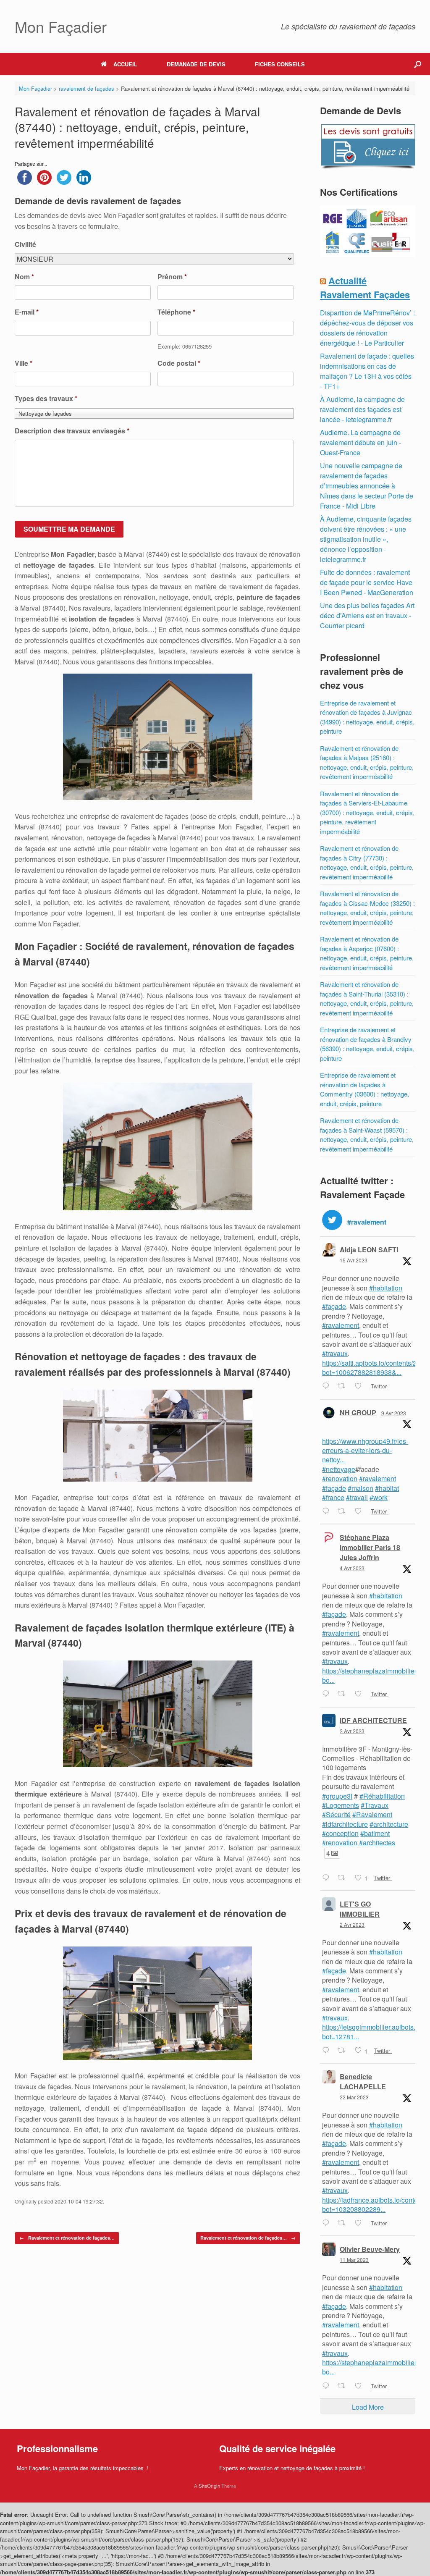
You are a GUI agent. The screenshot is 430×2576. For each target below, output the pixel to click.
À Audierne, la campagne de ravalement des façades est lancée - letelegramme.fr (362, 409)
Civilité (25, 245)
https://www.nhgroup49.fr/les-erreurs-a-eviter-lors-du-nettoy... (365, 1451)
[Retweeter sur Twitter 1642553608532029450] (344, 2051)
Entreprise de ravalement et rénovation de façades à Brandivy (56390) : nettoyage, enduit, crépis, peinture (367, 1044)
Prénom (172, 277)
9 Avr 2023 (394, 1413)
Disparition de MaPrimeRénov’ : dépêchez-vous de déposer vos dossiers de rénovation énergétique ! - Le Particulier (367, 328)
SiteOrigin (209, 2486)
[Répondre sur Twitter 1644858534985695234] (328, 1511)
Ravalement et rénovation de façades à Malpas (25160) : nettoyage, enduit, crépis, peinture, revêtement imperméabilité (367, 762)
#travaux (335, 1353)
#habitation (386, 1288)
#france (333, 1497)
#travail (357, 1497)
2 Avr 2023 (352, 1731)
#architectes (377, 1843)
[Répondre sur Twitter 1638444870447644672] (328, 2223)
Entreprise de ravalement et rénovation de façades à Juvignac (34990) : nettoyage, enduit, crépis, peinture (367, 717)
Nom (24, 277)
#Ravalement (372, 1814)
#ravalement (341, 1325)
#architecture (389, 1824)
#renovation (340, 1478)
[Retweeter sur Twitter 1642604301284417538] (344, 1878)
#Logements (341, 1805)
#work (379, 1497)
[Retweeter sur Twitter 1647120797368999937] (344, 1387)
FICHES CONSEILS (280, 64)
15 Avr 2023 (354, 1260)
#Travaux (375, 1805)
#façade (334, 1306)
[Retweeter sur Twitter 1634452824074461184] (344, 2386)
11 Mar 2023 (354, 2260)
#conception (340, 1833)
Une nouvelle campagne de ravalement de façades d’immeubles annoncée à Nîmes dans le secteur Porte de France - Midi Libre (367, 486)
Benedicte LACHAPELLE (363, 2082)
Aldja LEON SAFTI (369, 1250)
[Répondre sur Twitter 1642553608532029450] (328, 2051)
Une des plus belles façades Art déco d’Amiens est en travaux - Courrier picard (367, 615)
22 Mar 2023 (354, 2097)
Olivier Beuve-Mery (370, 2249)
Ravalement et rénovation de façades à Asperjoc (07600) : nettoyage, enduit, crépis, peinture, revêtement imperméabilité (367, 953)
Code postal (179, 363)
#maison (361, 1488)
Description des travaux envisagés (72, 431)
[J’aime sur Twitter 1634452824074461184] (361, 2386)
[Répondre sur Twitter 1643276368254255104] (328, 1695)
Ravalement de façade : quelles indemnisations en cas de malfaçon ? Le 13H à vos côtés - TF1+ (367, 371)
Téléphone (176, 312)
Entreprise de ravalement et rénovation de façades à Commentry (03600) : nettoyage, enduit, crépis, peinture (364, 1089)
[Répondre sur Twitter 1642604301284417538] (328, 1878)
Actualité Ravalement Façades (365, 287)
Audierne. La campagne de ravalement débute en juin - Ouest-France (361, 442)
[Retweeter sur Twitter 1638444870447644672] (344, 2223)
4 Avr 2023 (352, 1568)
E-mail (27, 312)
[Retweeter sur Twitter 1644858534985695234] (344, 1511)
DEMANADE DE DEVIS (196, 64)
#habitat (387, 1488)
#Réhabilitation (382, 1796)
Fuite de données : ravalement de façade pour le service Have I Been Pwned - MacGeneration (367, 582)
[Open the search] (418, 64)
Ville (24, 363)
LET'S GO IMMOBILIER (360, 1909)
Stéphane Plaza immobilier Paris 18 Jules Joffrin (370, 1547)
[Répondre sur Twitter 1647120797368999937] (328, 1387)
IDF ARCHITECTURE (373, 1720)
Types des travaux (46, 399)
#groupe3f (337, 1796)
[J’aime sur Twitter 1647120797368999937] (361, 1387)
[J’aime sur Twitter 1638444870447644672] (361, 2223)
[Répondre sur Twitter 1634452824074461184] (328, 2386)
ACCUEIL (125, 64)
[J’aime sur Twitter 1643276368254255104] (361, 1695)
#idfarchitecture (345, 1824)
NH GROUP (358, 1413)
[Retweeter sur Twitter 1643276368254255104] (344, 1695)
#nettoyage (339, 1469)
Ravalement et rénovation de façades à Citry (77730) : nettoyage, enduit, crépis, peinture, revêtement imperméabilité (367, 862)
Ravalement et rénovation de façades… (67, 2238)
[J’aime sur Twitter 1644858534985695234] (361, 1511)
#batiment (375, 1833)
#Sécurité (336, 1814)
